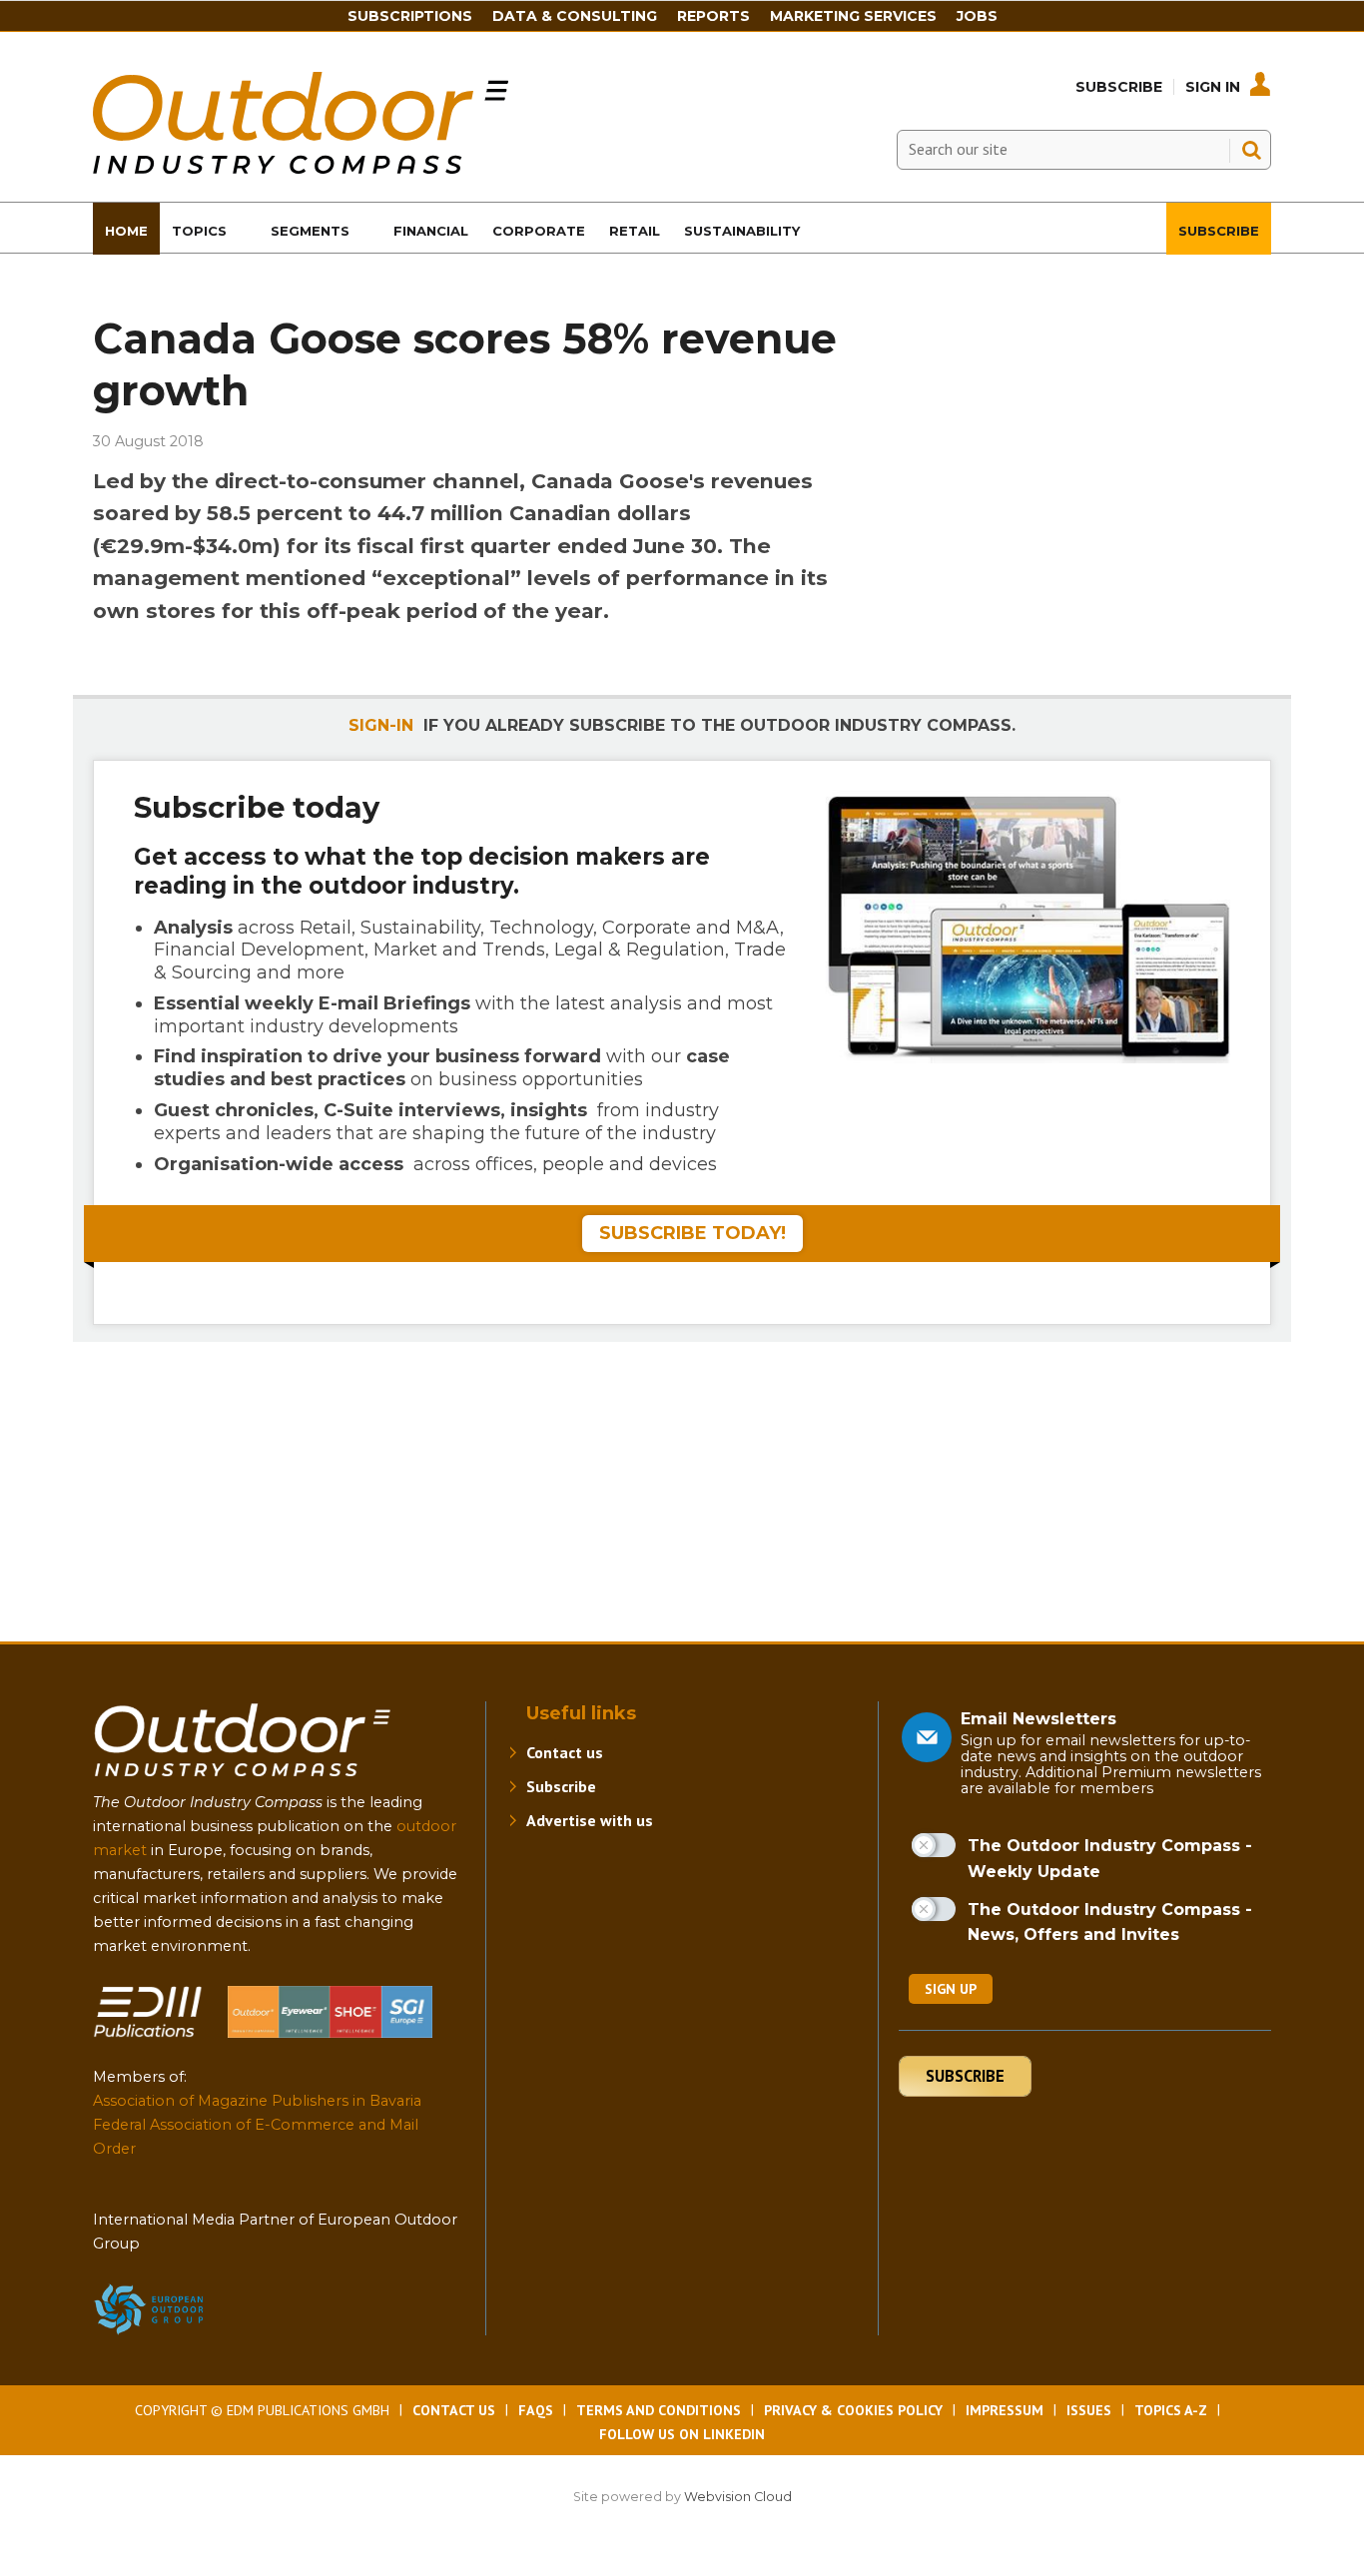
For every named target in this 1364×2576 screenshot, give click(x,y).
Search (1251, 150)
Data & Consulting (575, 16)
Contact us (565, 1752)
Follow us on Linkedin (682, 2434)
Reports (713, 16)
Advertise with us (590, 1820)
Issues (1089, 2410)
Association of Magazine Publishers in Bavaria (257, 2101)
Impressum (1005, 2410)
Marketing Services (853, 16)
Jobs (977, 16)
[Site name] (243, 1781)
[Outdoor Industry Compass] (301, 168)
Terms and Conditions (659, 2410)
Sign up (951, 1989)
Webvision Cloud (738, 2497)
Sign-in (381, 725)
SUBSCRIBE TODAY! (692, 1233)
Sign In (1213, 87)
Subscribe (1119, 87)
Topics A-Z (1171, 2410)
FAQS (536, 2410)
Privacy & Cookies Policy (853, 2410)
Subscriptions (410, 16)
